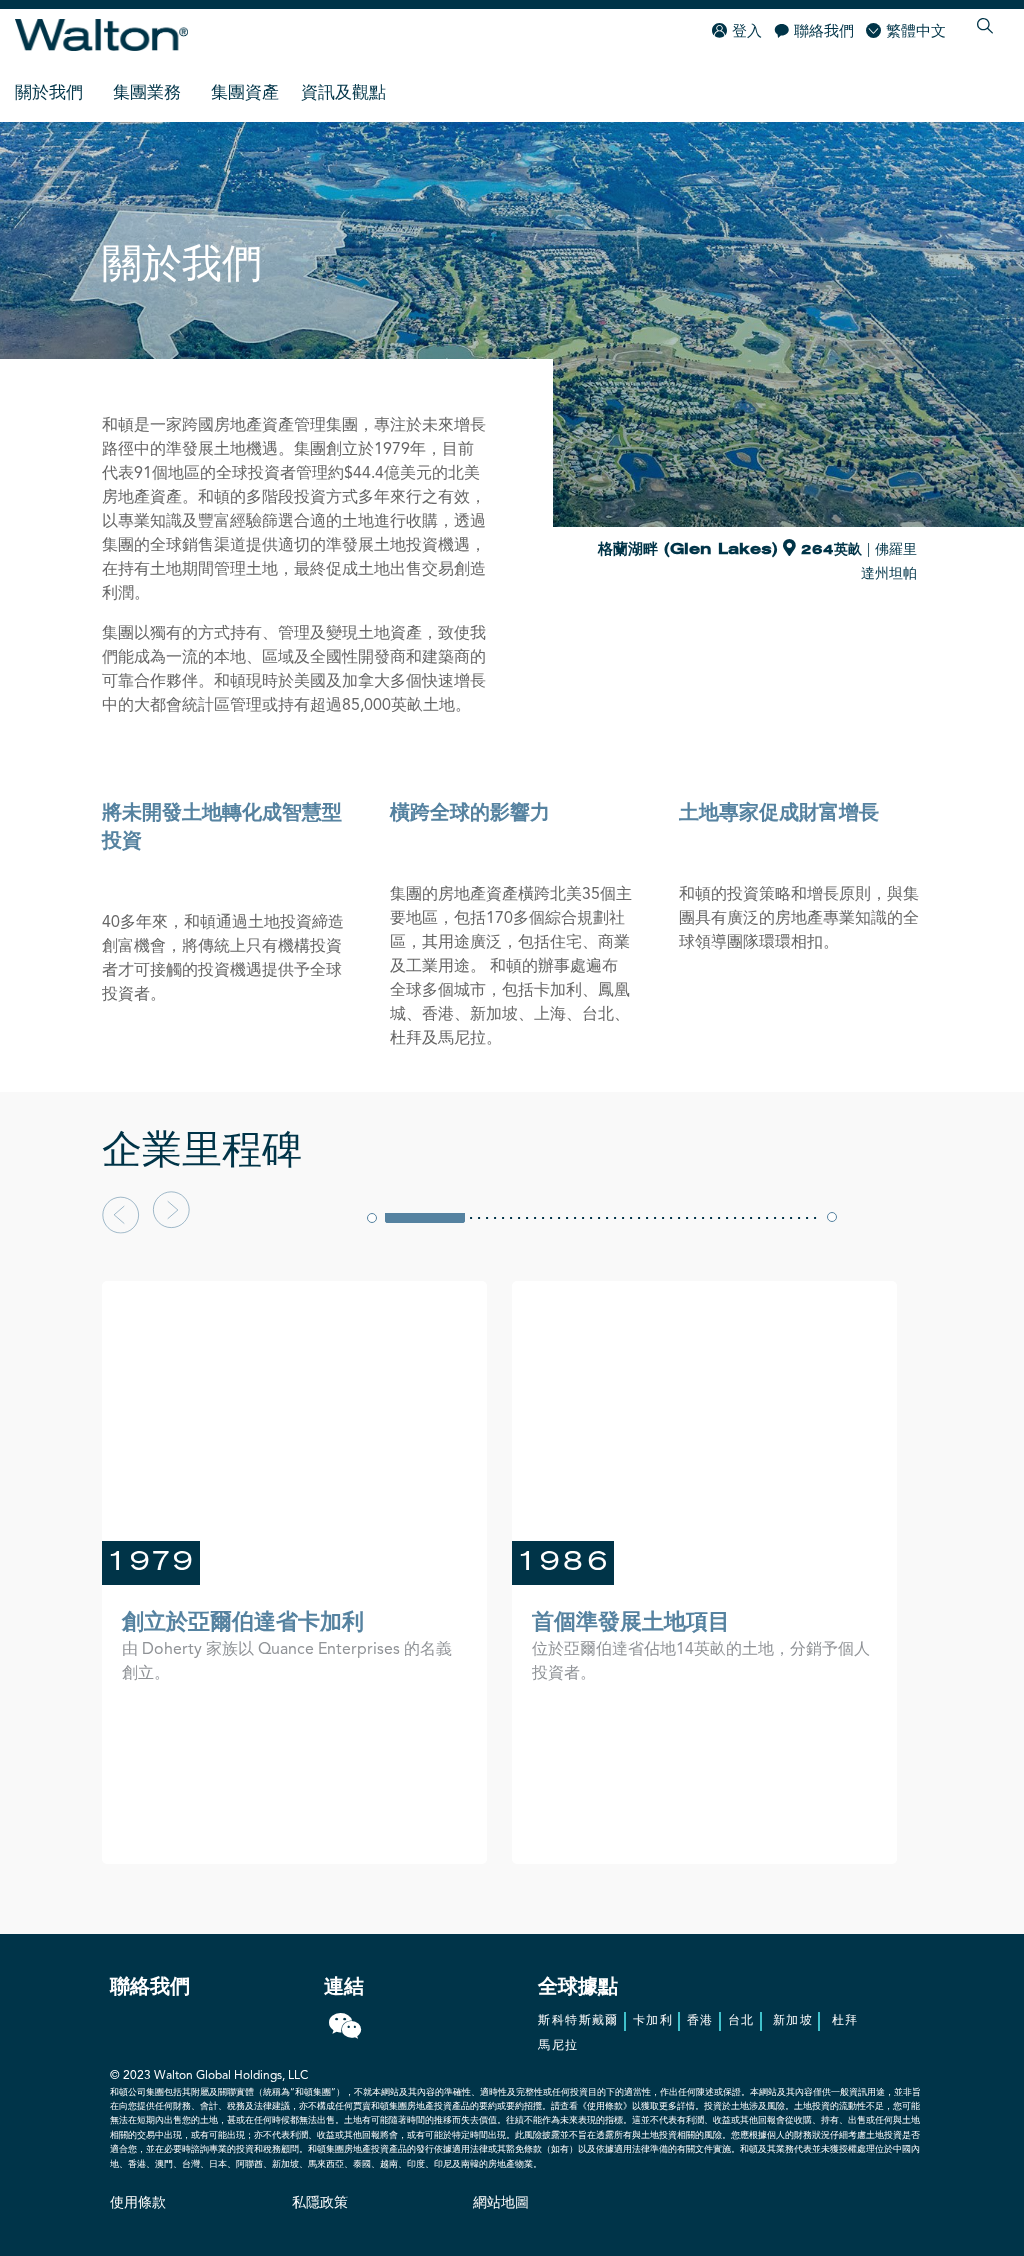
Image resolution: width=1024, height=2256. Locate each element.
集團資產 (245, 93)
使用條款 (138, 2203)
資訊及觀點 (343, 93)
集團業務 (147, 93)
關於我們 (49, 93)
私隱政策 (320, 2203)
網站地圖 (501, 2203)
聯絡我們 (824, 32)
